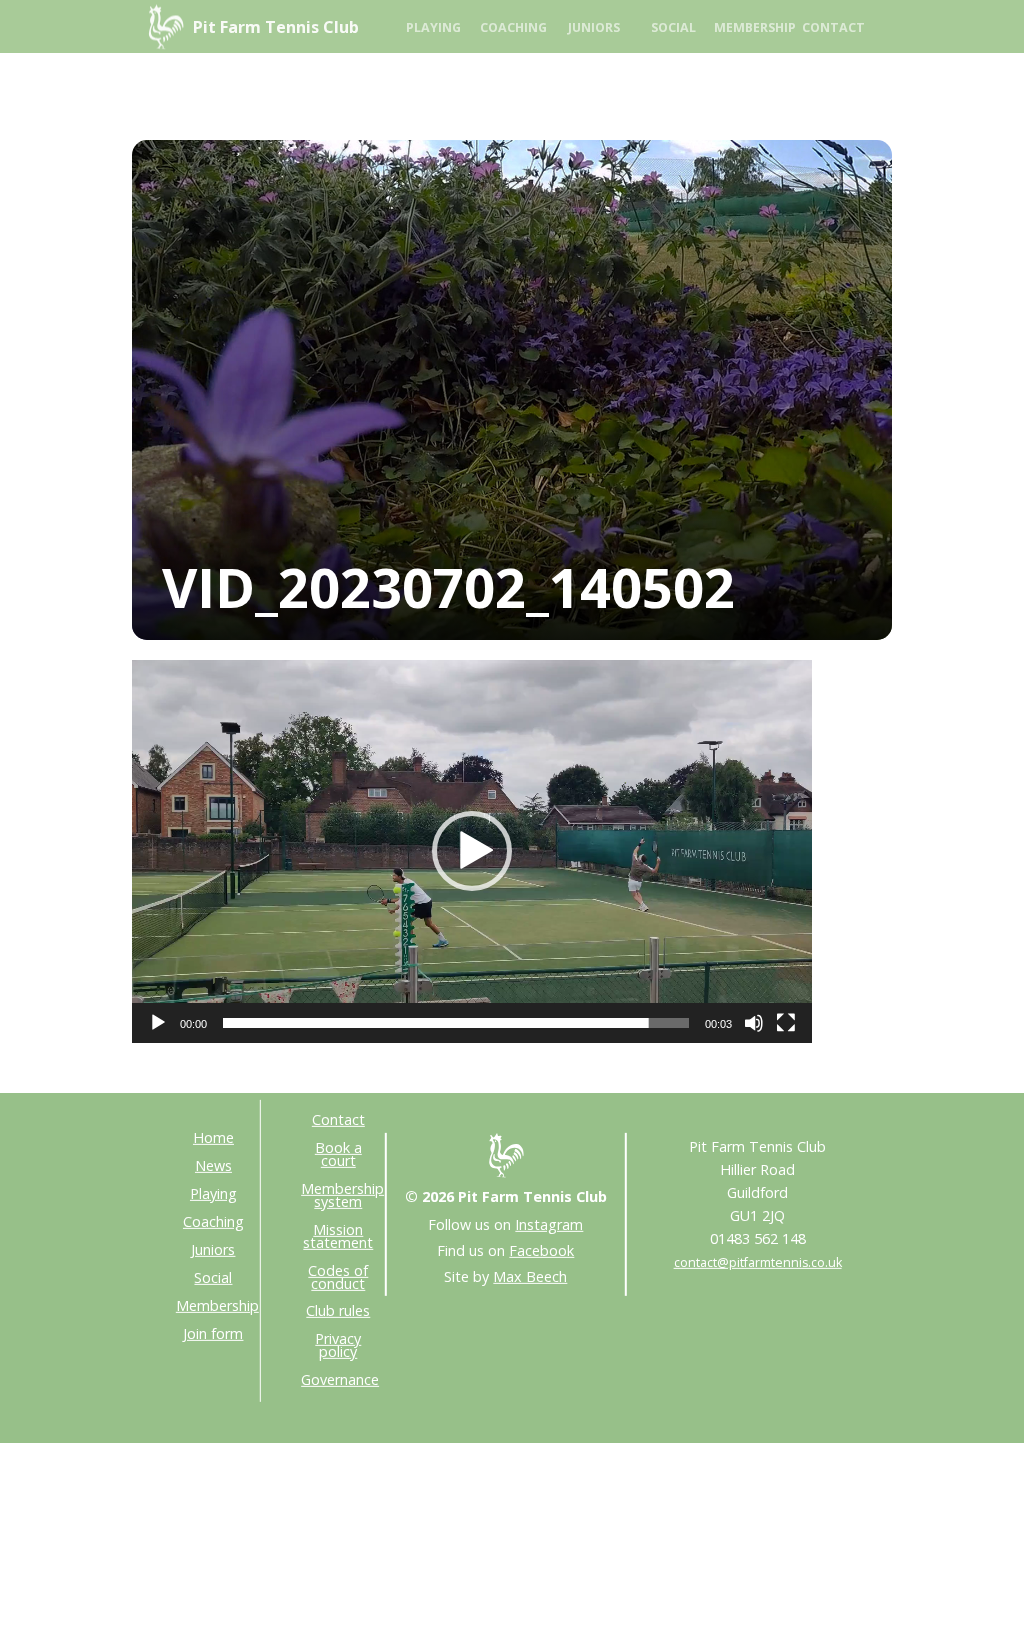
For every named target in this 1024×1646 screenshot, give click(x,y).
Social (673, 27)
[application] (472, 851)
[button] (472, 851)
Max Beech (530, 1275)
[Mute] (754, 1023)
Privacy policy (338, 1345)
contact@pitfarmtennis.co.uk (758, 1262)
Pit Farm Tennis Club (276, 27)
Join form (213, 1332)
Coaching (513, 27)
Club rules (338, 1310)
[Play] (158, 1023)
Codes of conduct (338, 1276)
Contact (833, 27)
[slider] (456, 1023)
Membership (754, 27)
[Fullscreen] (786, 1023)
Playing (433, 27)
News (213, 1165)
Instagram (549, 1224)
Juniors (594, 27)
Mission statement (338, 1236)
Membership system (342, 1195)
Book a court (338, 1154)
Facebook (541, 1250)
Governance (340, 1379)
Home (213, 1137)
